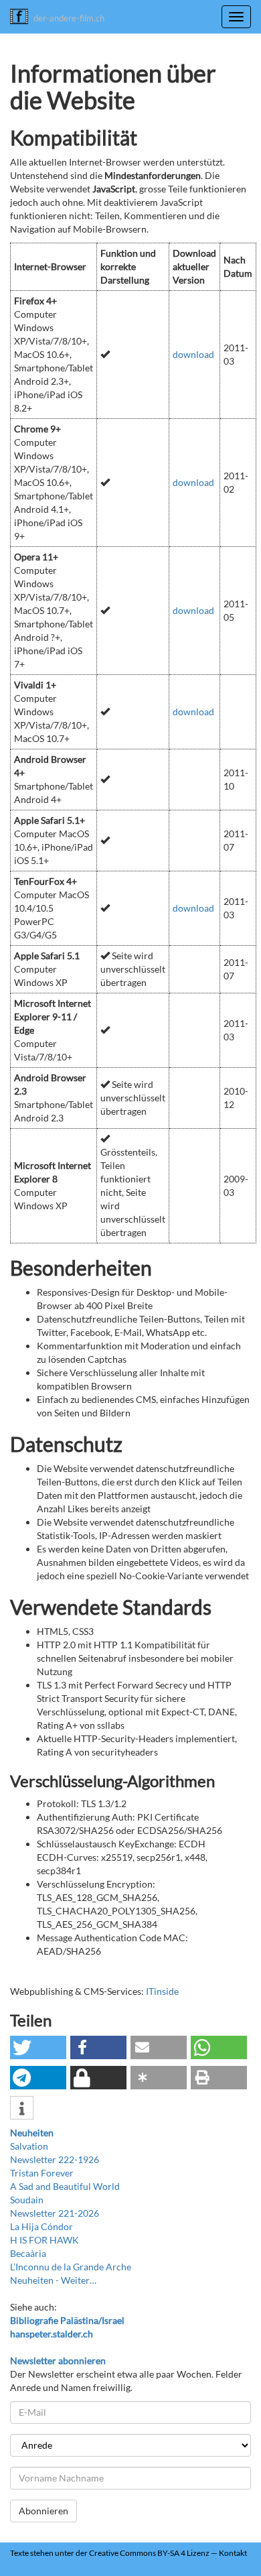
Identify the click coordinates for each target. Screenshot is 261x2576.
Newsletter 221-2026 (55, 2213)
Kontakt (233, 2553)
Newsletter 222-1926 (55, 2159)
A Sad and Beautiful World (65, 2186)
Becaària (28, 2253)
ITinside (162, 1991)
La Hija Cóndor (41, 2226)
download (193, 354)
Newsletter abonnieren (58, 2360)
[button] (38, 2047)
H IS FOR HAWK (45, 2240)
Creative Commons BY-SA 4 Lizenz (149, 2553)
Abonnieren (43, 2511)
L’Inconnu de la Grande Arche (71, 2267)
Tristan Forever (42, 2173)
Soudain (27, 2200)
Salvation (29, 2146)
